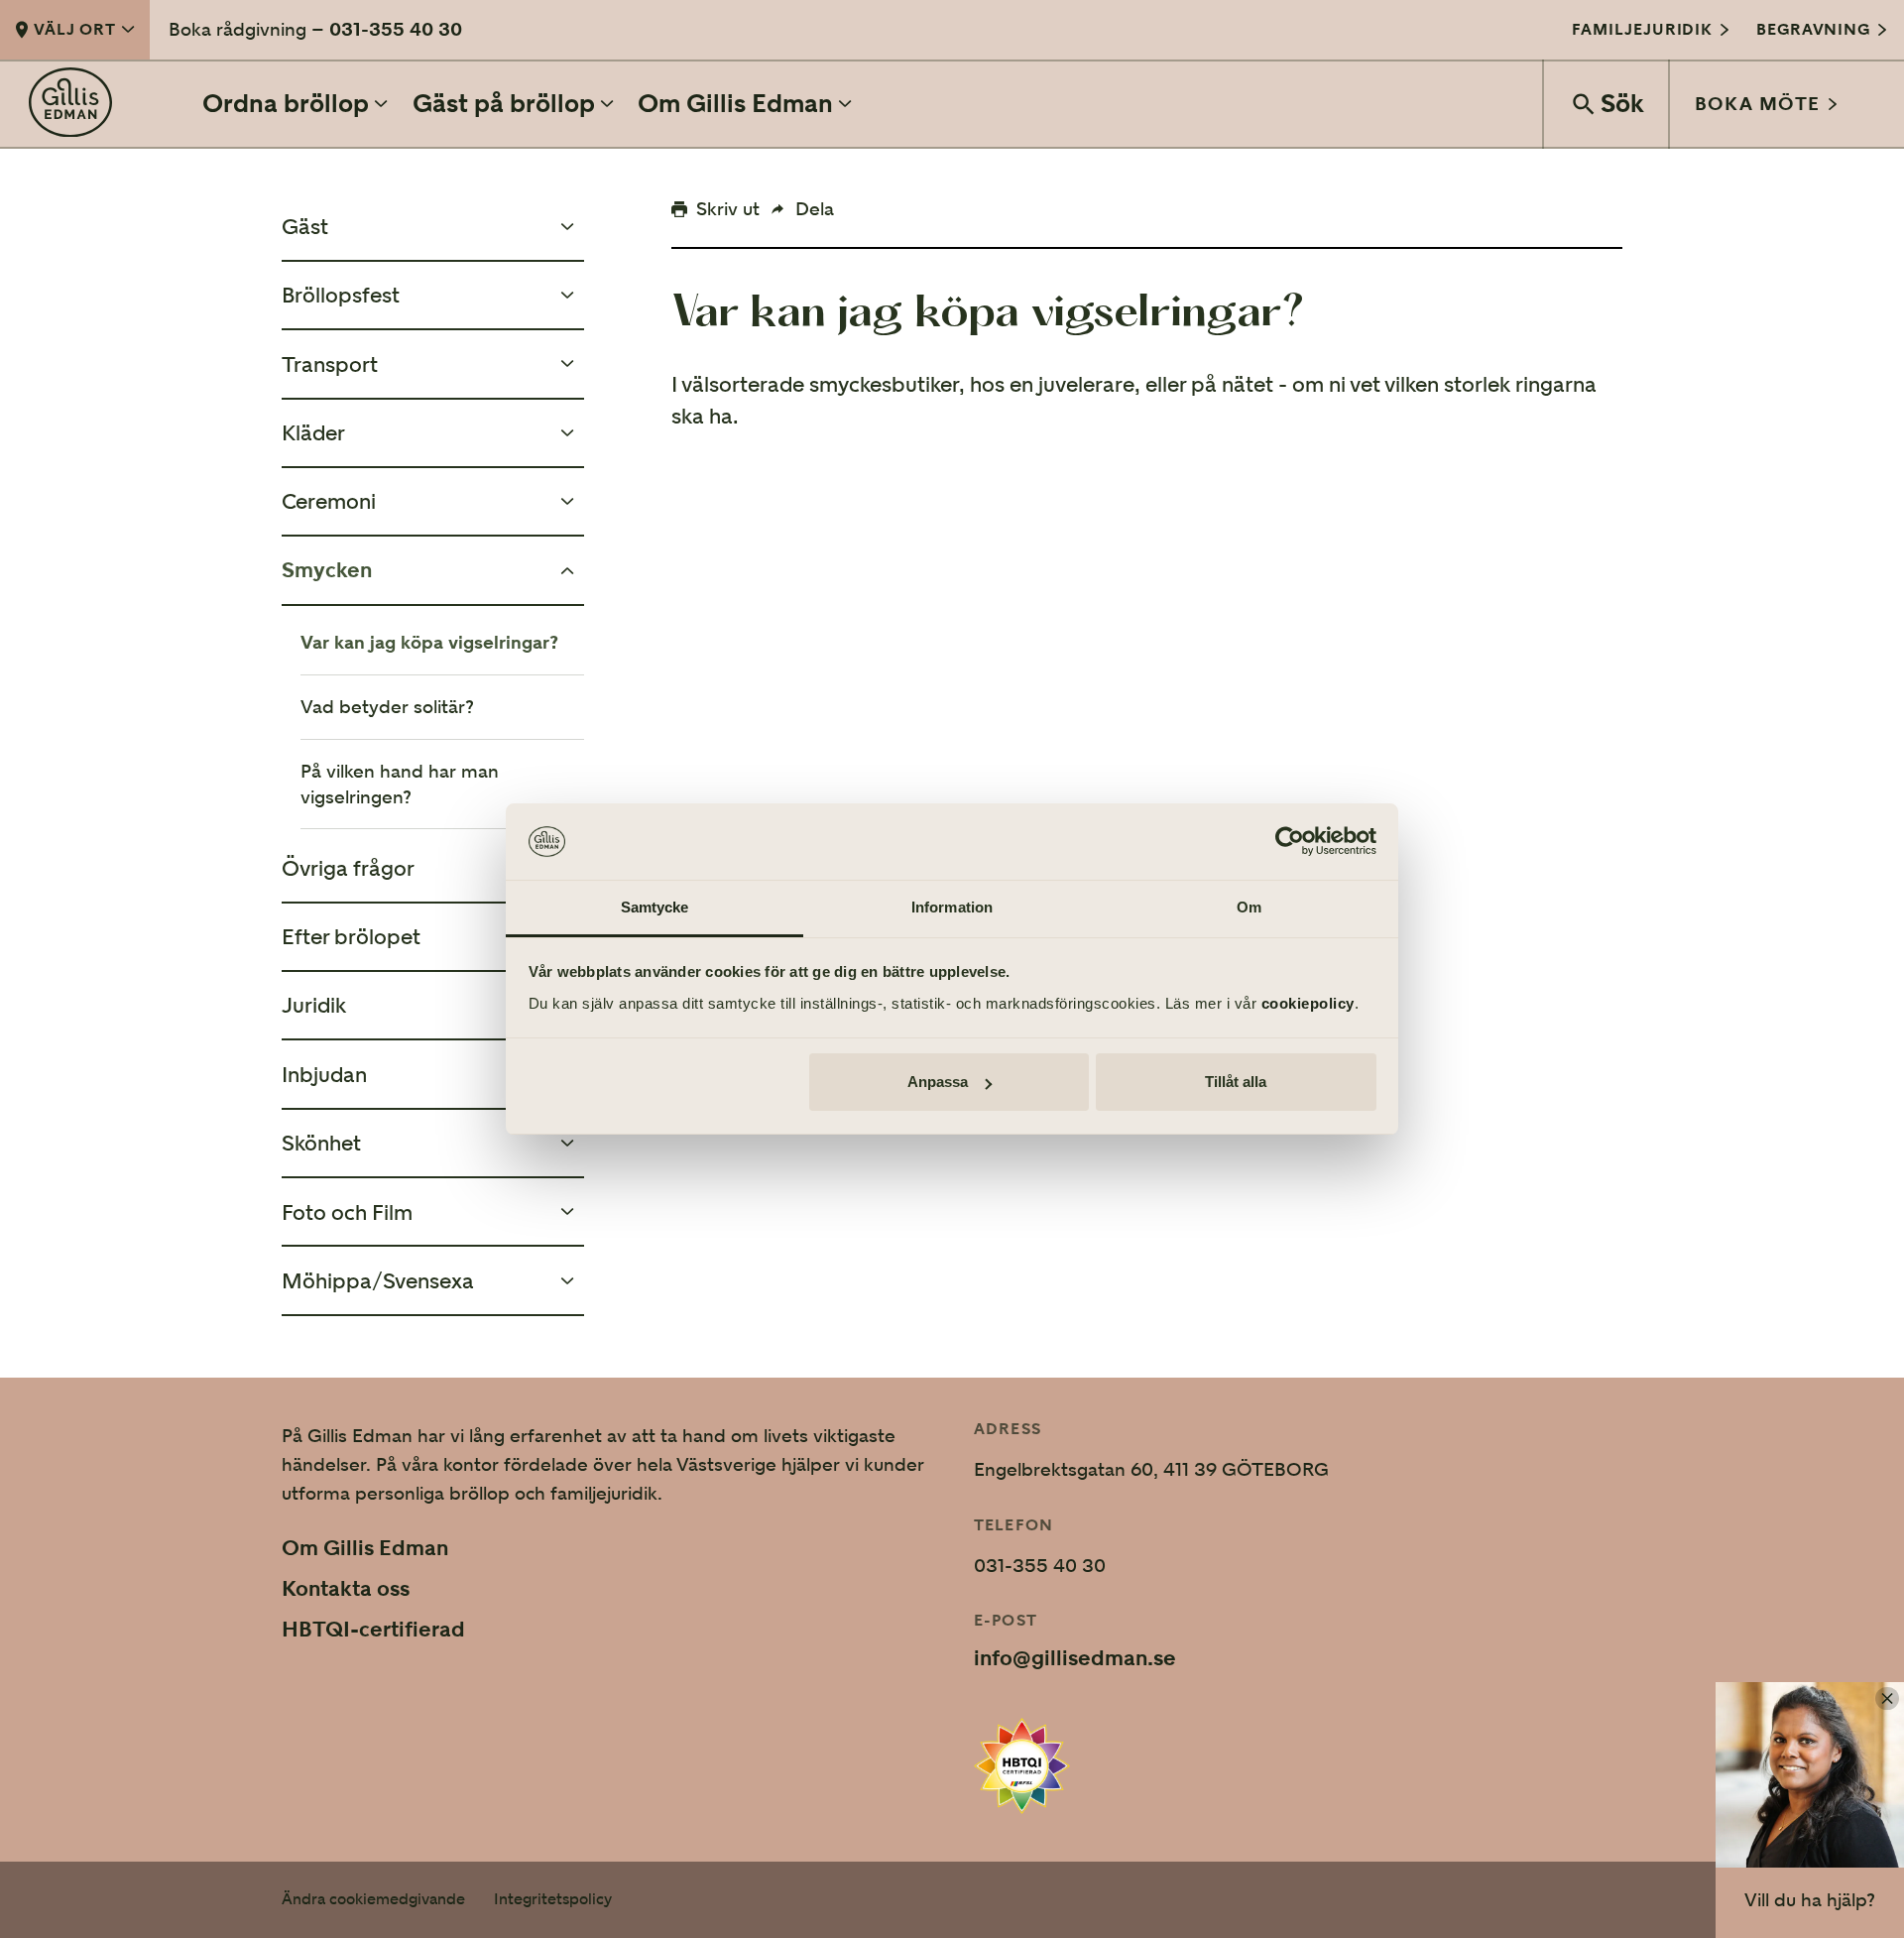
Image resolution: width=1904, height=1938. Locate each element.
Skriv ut (728, 208)
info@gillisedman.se (1075, 1658)
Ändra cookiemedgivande (373, 1900)
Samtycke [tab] (655, 907)
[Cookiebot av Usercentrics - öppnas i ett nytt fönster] (1290, 842)
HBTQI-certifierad (373, 1630)
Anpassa (938, 1082)
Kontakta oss (346, 1589)
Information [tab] (952, 907)
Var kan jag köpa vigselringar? (429, 642)
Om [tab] (1249, 907)
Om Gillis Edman (365, 1548)
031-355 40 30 (396, 29)
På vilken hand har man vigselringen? (400, 784)
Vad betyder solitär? (387, 707)
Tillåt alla (1236, 1082)
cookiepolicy (1308, 1003)
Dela (815, 208)
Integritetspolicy (553, 1900)
